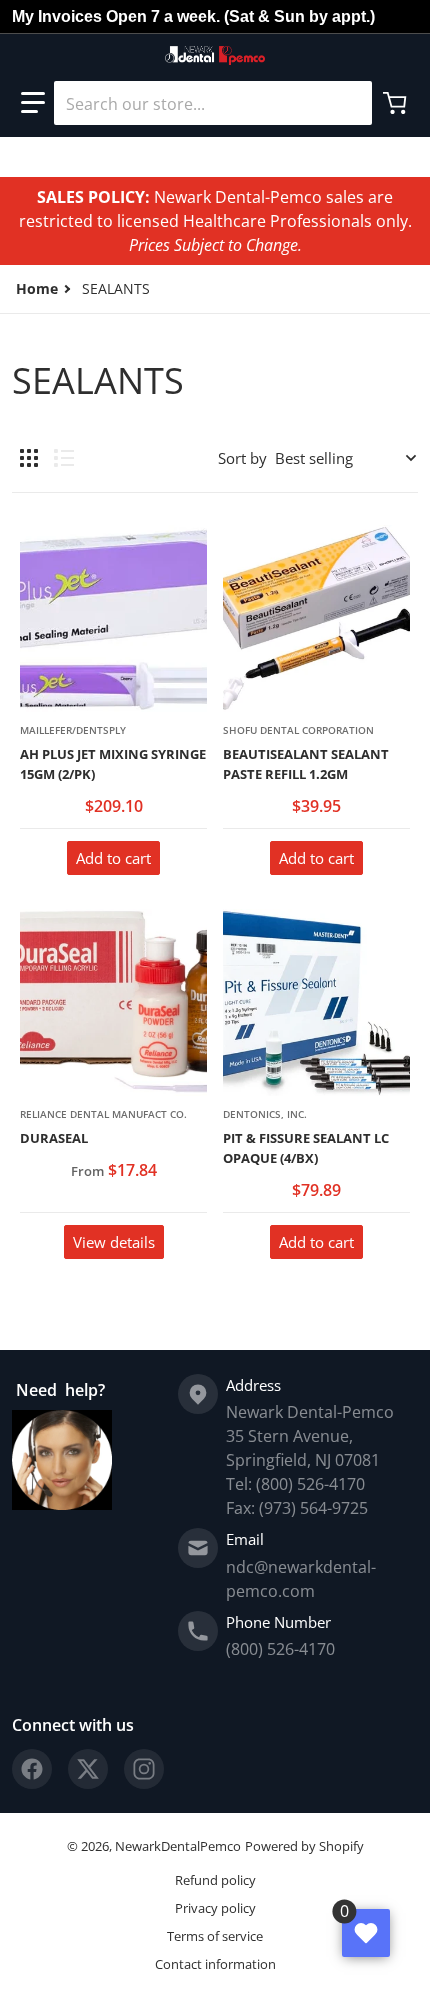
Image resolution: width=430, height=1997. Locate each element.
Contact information (215, 1964)
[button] (33, 103)
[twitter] (88, 1769)
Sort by (242, 458)
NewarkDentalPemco (178, 1846)
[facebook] (32, 1769)
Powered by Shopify (304, 1846)
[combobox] (213, 103)
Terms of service (215, 1936)
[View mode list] (64, 458)
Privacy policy (215, 1908)
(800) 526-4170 (280, 1649)
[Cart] (397, 103)
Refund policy (215, 1880)
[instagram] (144, 1769)
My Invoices (57, 16)
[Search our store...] (349, 103)
